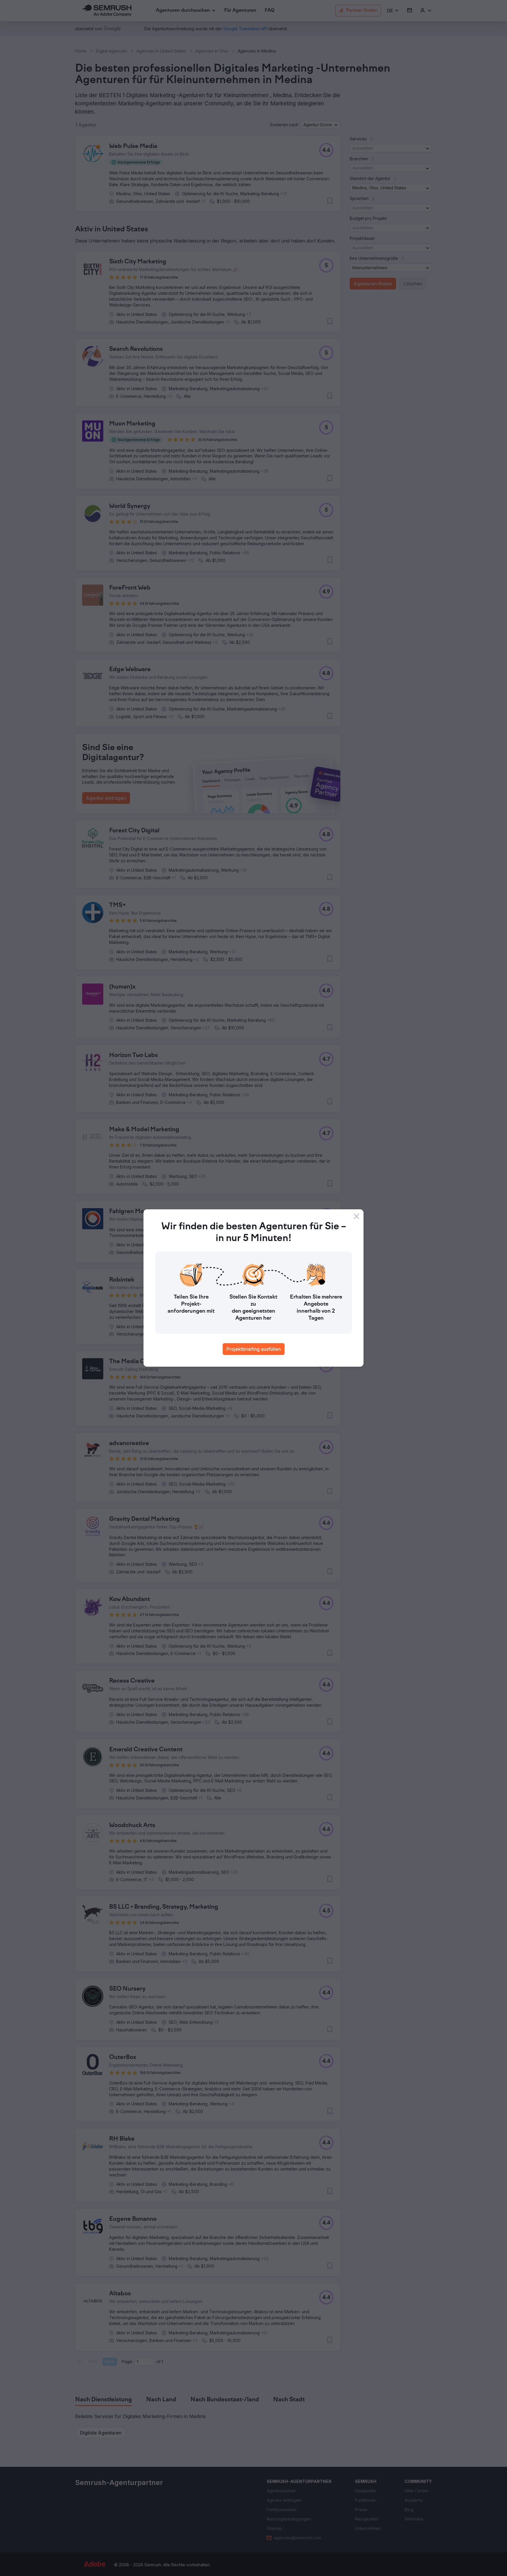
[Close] (356, 1216)
